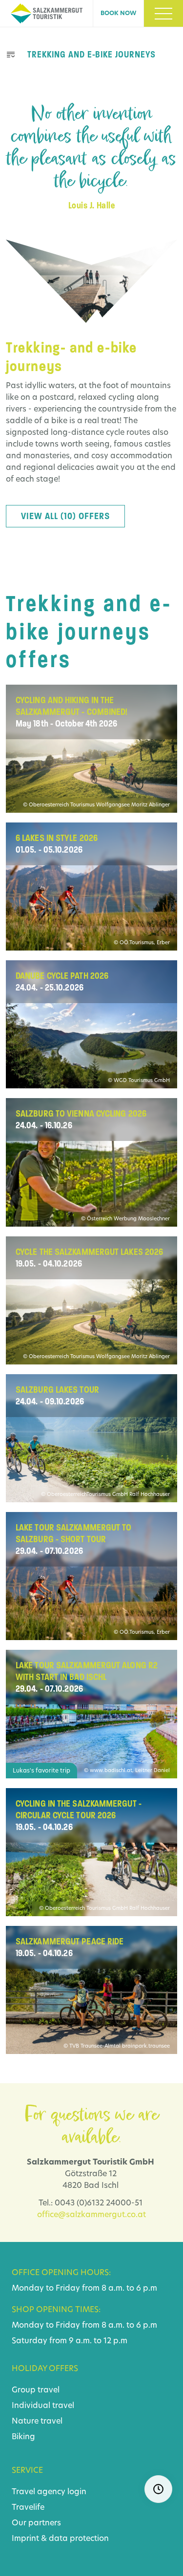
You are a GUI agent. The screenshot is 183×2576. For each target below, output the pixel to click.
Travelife (28, 2508)
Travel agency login (49, 2492)
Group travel (36, 2390)
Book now (118, 14)
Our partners (36, 2523)
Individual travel (43, 2406)
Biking (23, 2437)
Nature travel (37, 2422)
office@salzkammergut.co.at (91, 2215)
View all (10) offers (65, 516)
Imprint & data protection (60, 2539)
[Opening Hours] (158, 2489)
